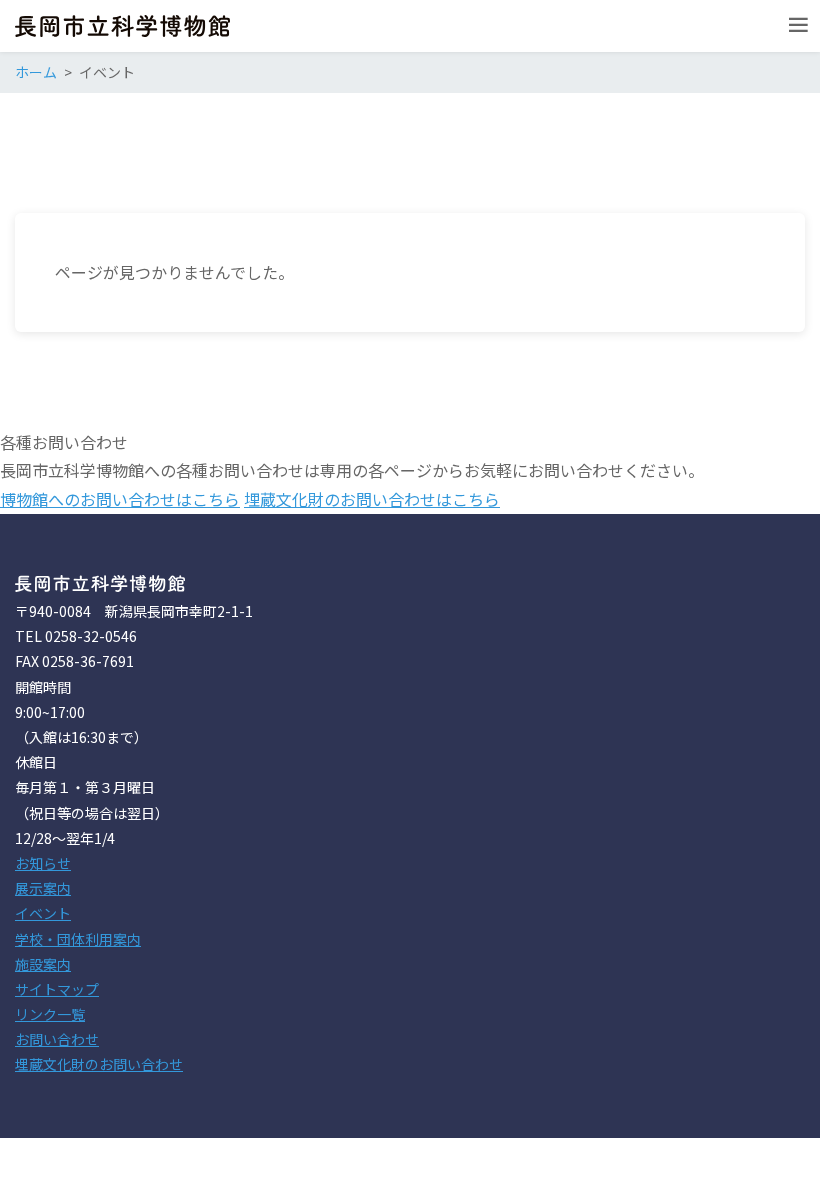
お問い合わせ (57, 1039)
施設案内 (43, 964)
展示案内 (43, 888)
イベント (43, 913)
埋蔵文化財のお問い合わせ (99, 1064)
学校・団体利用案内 (78, 939)
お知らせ (43, 863)
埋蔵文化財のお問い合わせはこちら (372, 499)
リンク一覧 (50, 1014)
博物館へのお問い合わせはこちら (120, 499)
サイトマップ (57, 989)
